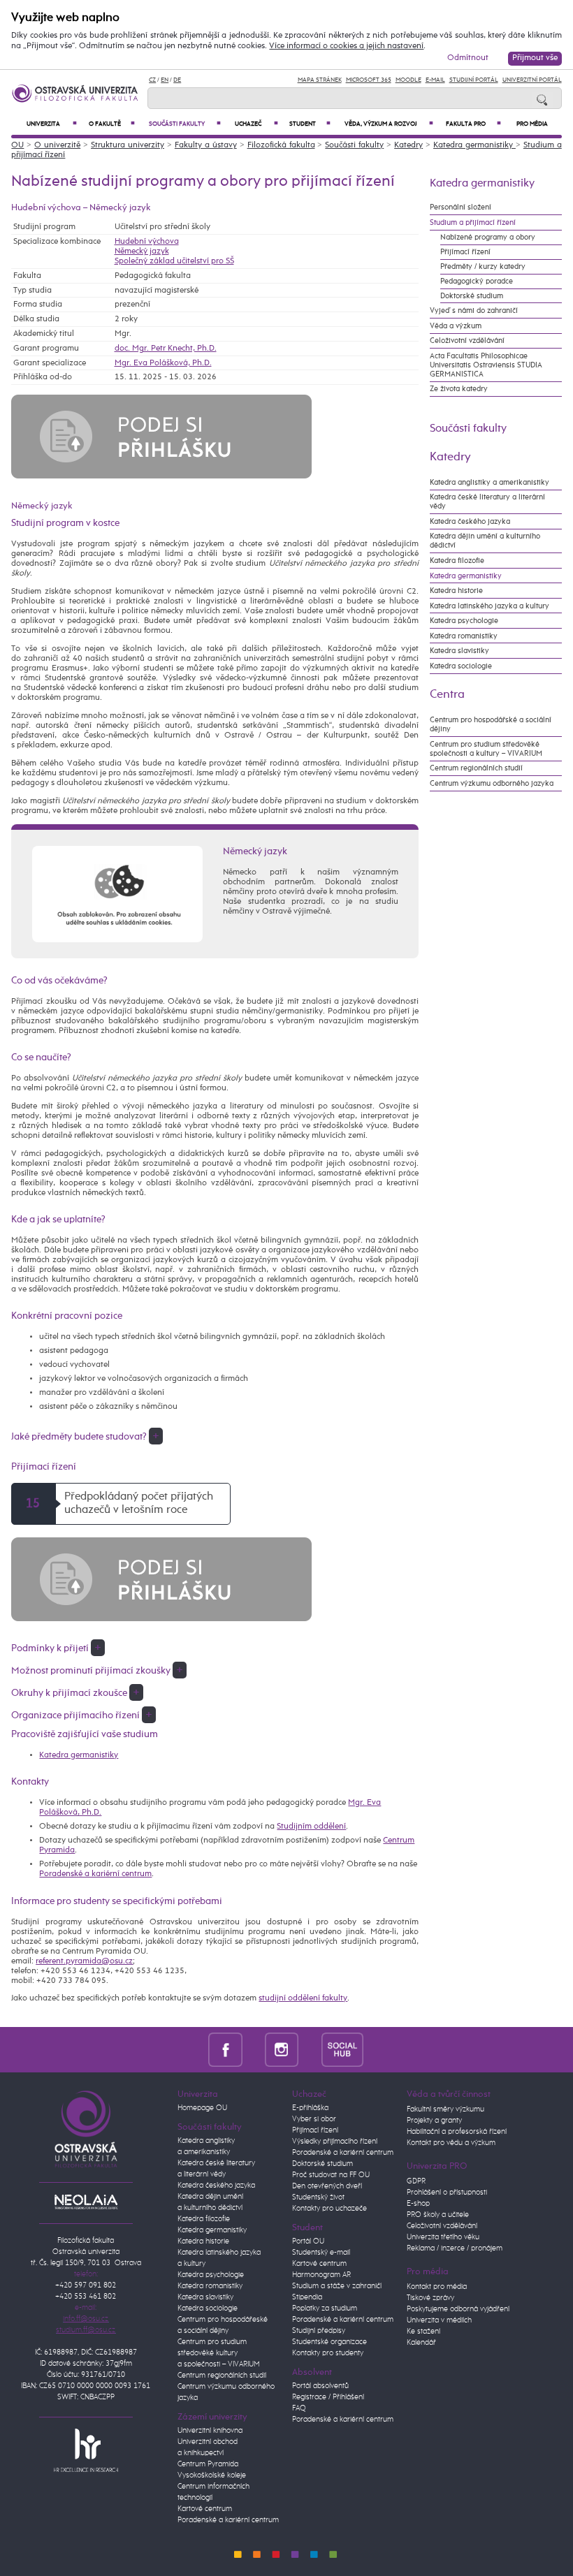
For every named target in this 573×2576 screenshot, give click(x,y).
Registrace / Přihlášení (328, 2397)
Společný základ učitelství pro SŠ (174, 261)
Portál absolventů (320, 2386)
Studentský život (318, 2197)
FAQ (299, 2408)
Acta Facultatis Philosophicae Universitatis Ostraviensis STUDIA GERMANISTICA (486, 365)
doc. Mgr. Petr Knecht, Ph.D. (166, 349)
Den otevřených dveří (327, 2186)
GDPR (416, 2181)
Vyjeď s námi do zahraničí (474, 310)
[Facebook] (225, 2049)
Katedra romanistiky (464, 636)
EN (165, 80)
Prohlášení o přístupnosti (447, 2193)
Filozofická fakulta (281, 145)
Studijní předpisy (319, 2331)
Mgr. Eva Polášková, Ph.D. (163, 363)
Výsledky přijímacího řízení (335, 2142)
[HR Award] (86, 2450)
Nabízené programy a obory (488, 237)
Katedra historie (456, 591)
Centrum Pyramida (208, 2464)
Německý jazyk (142, 251)
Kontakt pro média (437, 2287)
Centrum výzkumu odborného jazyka (492, 783)
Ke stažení (423, 2332)
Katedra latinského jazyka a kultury (489, 606)
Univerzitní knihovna (210, 2431)
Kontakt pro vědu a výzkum (451, 2143)
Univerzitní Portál (532, 80)
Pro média (532, 124)
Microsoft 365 (369, 80)
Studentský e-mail (321, 2253)
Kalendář (421, 2343)
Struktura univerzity (128, 145)
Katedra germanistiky (474, 145)
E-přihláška (310, 2108)
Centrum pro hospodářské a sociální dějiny (491, 724)
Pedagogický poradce (477, 281)
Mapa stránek (320, 80)
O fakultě (112, 124)
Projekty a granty (434, 2121)
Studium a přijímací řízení (473, 222)
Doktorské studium (472, 296)
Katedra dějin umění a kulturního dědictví (485, 541)
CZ (152, 80)
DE (177, 80)
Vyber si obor (314, 2119)
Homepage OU (202, 2108)
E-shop (418, 2204)
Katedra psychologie (464, 621)
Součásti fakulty (185, 124)
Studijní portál (474, 80)
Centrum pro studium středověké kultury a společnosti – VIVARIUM (219, 2353)
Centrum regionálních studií (476, 768)
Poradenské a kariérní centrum (95, 1874)
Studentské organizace (329, 2342)
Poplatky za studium (325, 2308)
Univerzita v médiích (439, 2320)
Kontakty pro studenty (328, 2353)
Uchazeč (256, 124)
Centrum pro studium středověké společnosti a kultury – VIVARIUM (486, 749)
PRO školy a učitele (438, 2215)
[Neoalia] (86, 2202)
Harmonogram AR (321, 2275)
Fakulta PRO (473, 124)
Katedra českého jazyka (470, 521)
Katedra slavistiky (459, 651)
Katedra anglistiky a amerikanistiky (489, 482)
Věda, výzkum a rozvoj (389, 124)
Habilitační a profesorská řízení (457, 2132)
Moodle (408, 80)
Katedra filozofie (457, 561)
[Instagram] (282, 2049)
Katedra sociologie (461, 666)
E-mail (435, 80)
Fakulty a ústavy (206, 145)
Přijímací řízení (465, 252)
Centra (447, 694)
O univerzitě (57, 145)
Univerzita (52, 124)
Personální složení (460, 207)
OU (17, 145)
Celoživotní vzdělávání (467, 341)
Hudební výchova (147, 242)
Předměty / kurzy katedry (483, 266)
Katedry (408, 145)
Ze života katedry (459, 389)
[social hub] (342, 2049)
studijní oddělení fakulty (303, 1998)
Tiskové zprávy (430, 2298)
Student (310, 124)
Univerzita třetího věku (443, 2237)
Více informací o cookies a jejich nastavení (346, 46)
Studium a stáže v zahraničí (337, 2286)
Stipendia (307, 2297)
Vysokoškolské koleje (212, 2475)
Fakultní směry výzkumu (445, 2109)
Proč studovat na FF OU (331, 2175)
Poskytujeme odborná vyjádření (458, 2309)
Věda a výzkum (456, 326)
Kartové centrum (205, 2509)
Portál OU (308, 2241)
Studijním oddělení (311, 1827)
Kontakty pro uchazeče (329, 2209)
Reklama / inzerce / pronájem (455, 2248)
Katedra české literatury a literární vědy (487, 502)
